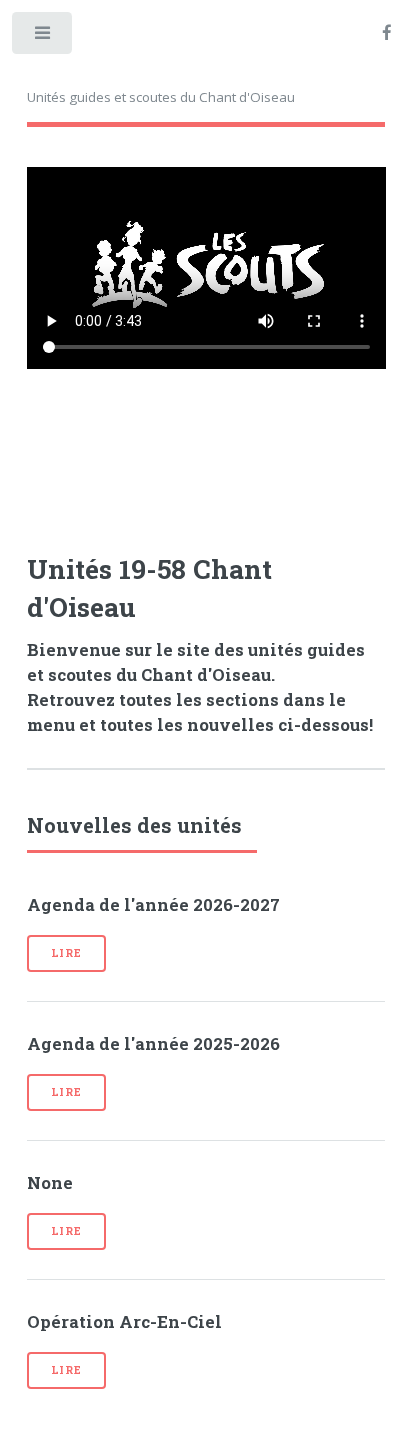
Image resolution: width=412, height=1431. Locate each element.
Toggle (43, 37)
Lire (66, 953)
